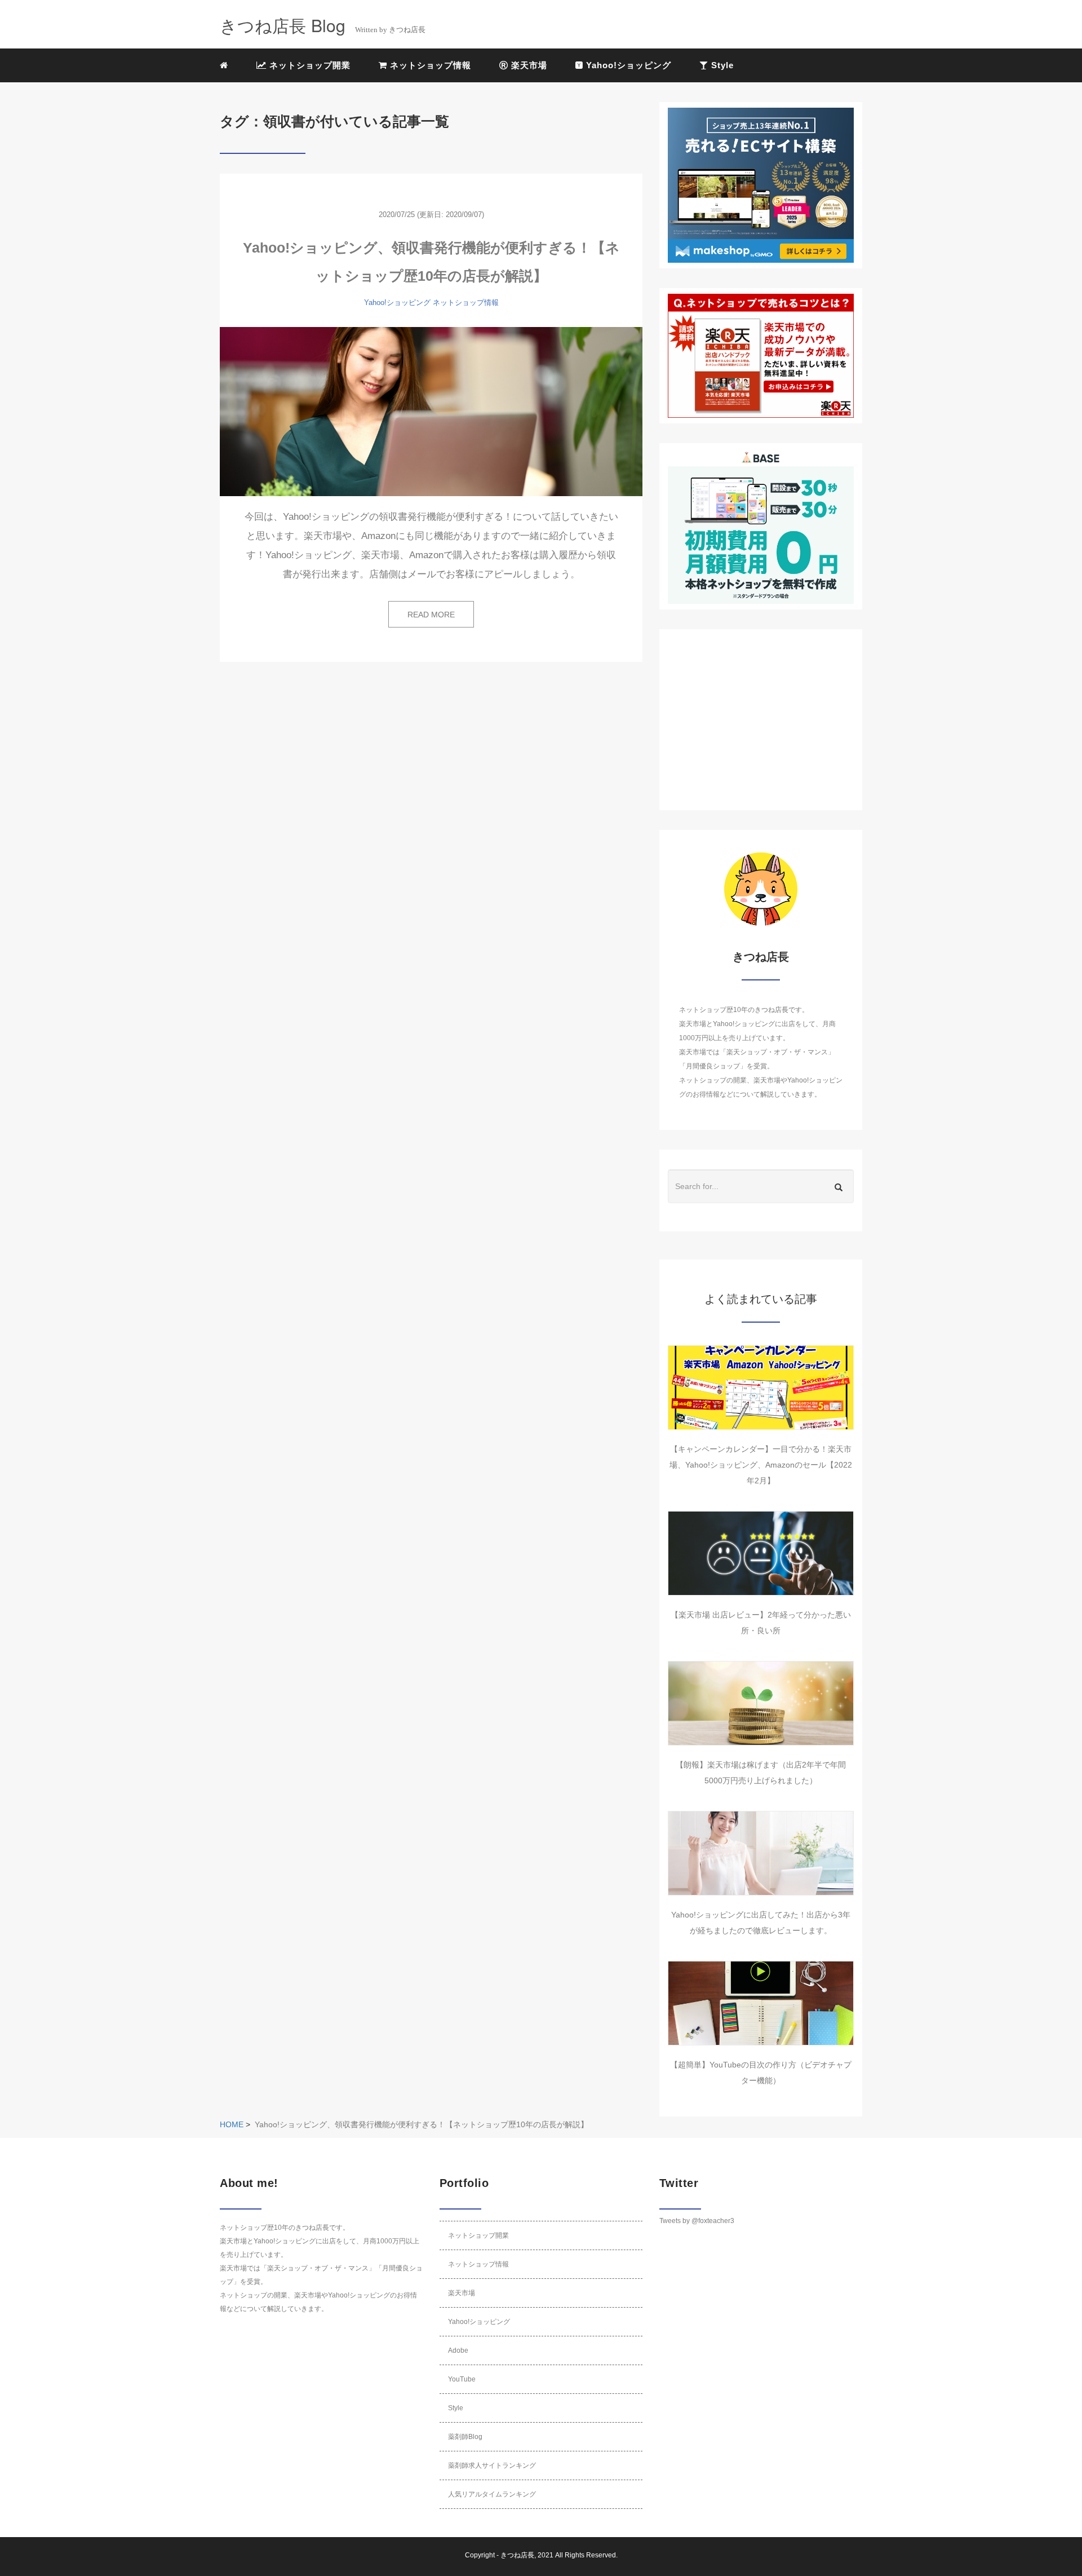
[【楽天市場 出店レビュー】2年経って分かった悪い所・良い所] (761, 1553)
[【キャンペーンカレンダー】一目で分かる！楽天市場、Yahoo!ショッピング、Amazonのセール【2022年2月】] (761, 1388)
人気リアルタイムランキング (492, 2494)
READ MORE (431, 615)
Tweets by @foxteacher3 (697, 2221)
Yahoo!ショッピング (627, 65)
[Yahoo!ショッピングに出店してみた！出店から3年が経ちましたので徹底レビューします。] (761, 1853)
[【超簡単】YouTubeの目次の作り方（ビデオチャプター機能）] (761, 2003)
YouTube (462, 2379)
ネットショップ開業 (309, 65)
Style (721, 65)
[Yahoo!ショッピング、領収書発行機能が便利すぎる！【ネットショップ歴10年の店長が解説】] (431, 412)
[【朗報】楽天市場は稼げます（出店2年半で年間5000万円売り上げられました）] (761, 1703)
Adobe (458, 2350)
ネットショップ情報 (429, 65)
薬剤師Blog (465, 2437)
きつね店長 (517, 2555)
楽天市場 (528, 65)
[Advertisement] (761, 720)
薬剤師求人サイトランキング (492, 2465)
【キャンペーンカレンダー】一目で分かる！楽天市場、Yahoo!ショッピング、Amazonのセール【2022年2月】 (761, 1465)
